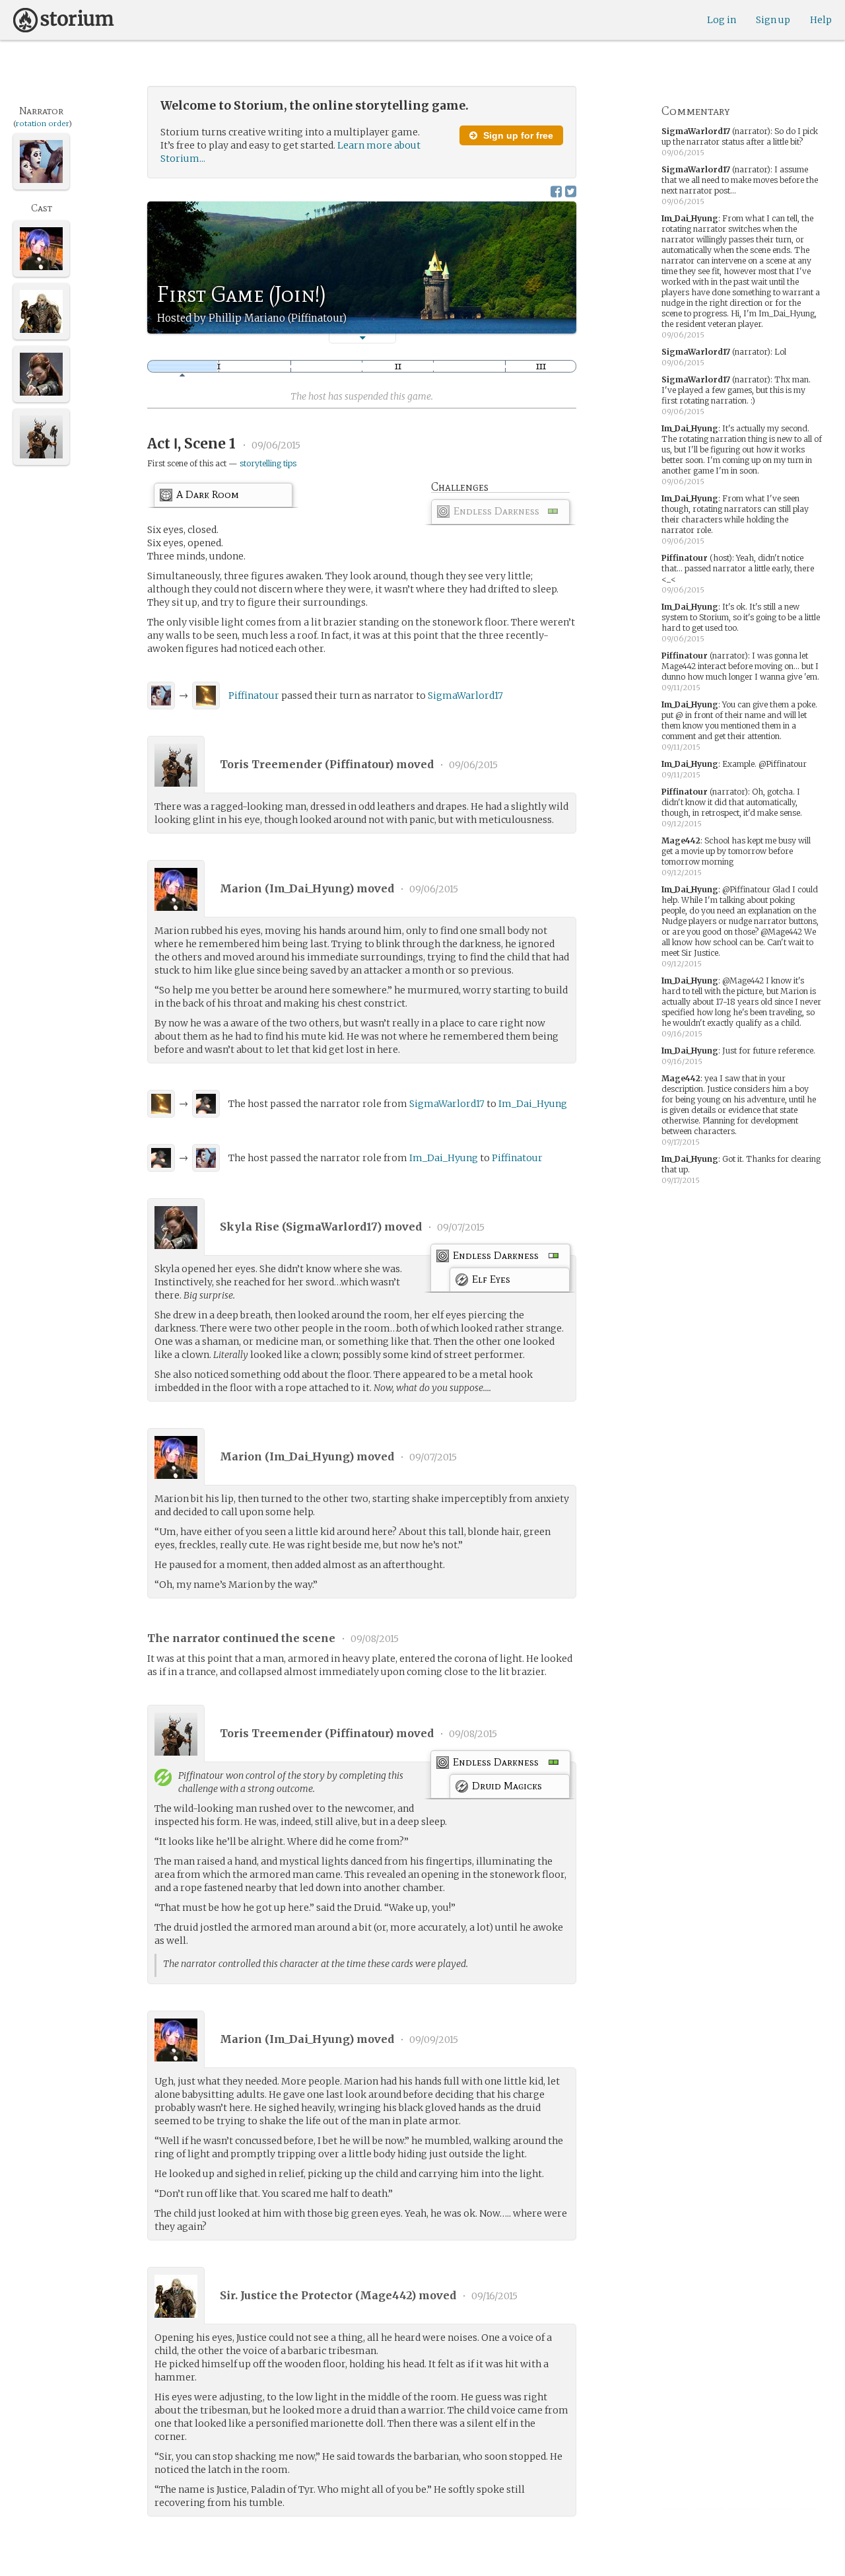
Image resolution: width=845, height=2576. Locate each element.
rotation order (42, 124)
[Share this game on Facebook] (556, 191)
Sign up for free (517, 135)
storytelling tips (268, 463)
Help (821, 20)
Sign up (773, 20)
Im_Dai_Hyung (533, 1104)
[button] (362, 338)
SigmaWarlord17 (465, 696)
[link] (500, 514)
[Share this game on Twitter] (571, 191)
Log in (722, 20)
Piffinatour (254, 696)
